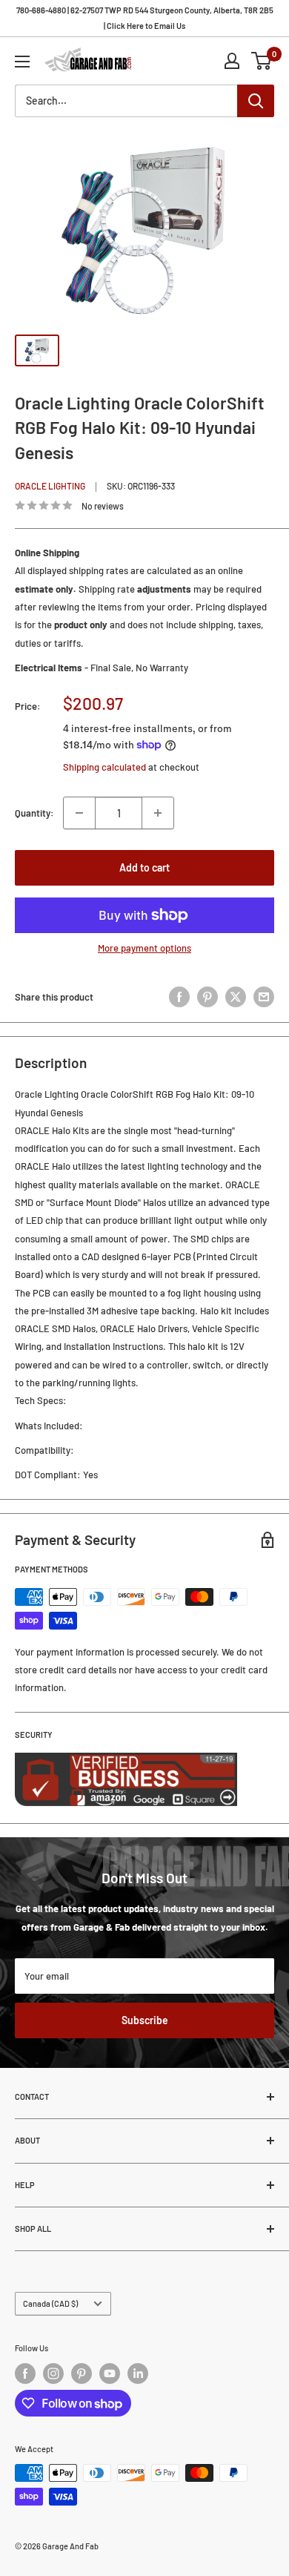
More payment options (144, 948)
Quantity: (34, 813)
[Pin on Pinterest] (207, 997)
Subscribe (145, 2020)
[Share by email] (264, 997)
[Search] (256, 101)
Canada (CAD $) (50, 2303)
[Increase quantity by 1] (158, 813)
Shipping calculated (104, 767)
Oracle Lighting (50, 486)
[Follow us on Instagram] (53, 2374)
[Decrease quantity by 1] (79, 813)
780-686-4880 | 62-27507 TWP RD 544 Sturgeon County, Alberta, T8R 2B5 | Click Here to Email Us (145, 18)
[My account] (232, 61)
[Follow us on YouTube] (110, 2374)
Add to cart (144, 867)
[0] (262, 61)
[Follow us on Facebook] (25, 2374)
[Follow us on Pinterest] (82, 2374)
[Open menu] (22, 62)
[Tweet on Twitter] (236, 997)
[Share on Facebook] (179, 997)
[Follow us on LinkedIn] (138, 2374)
